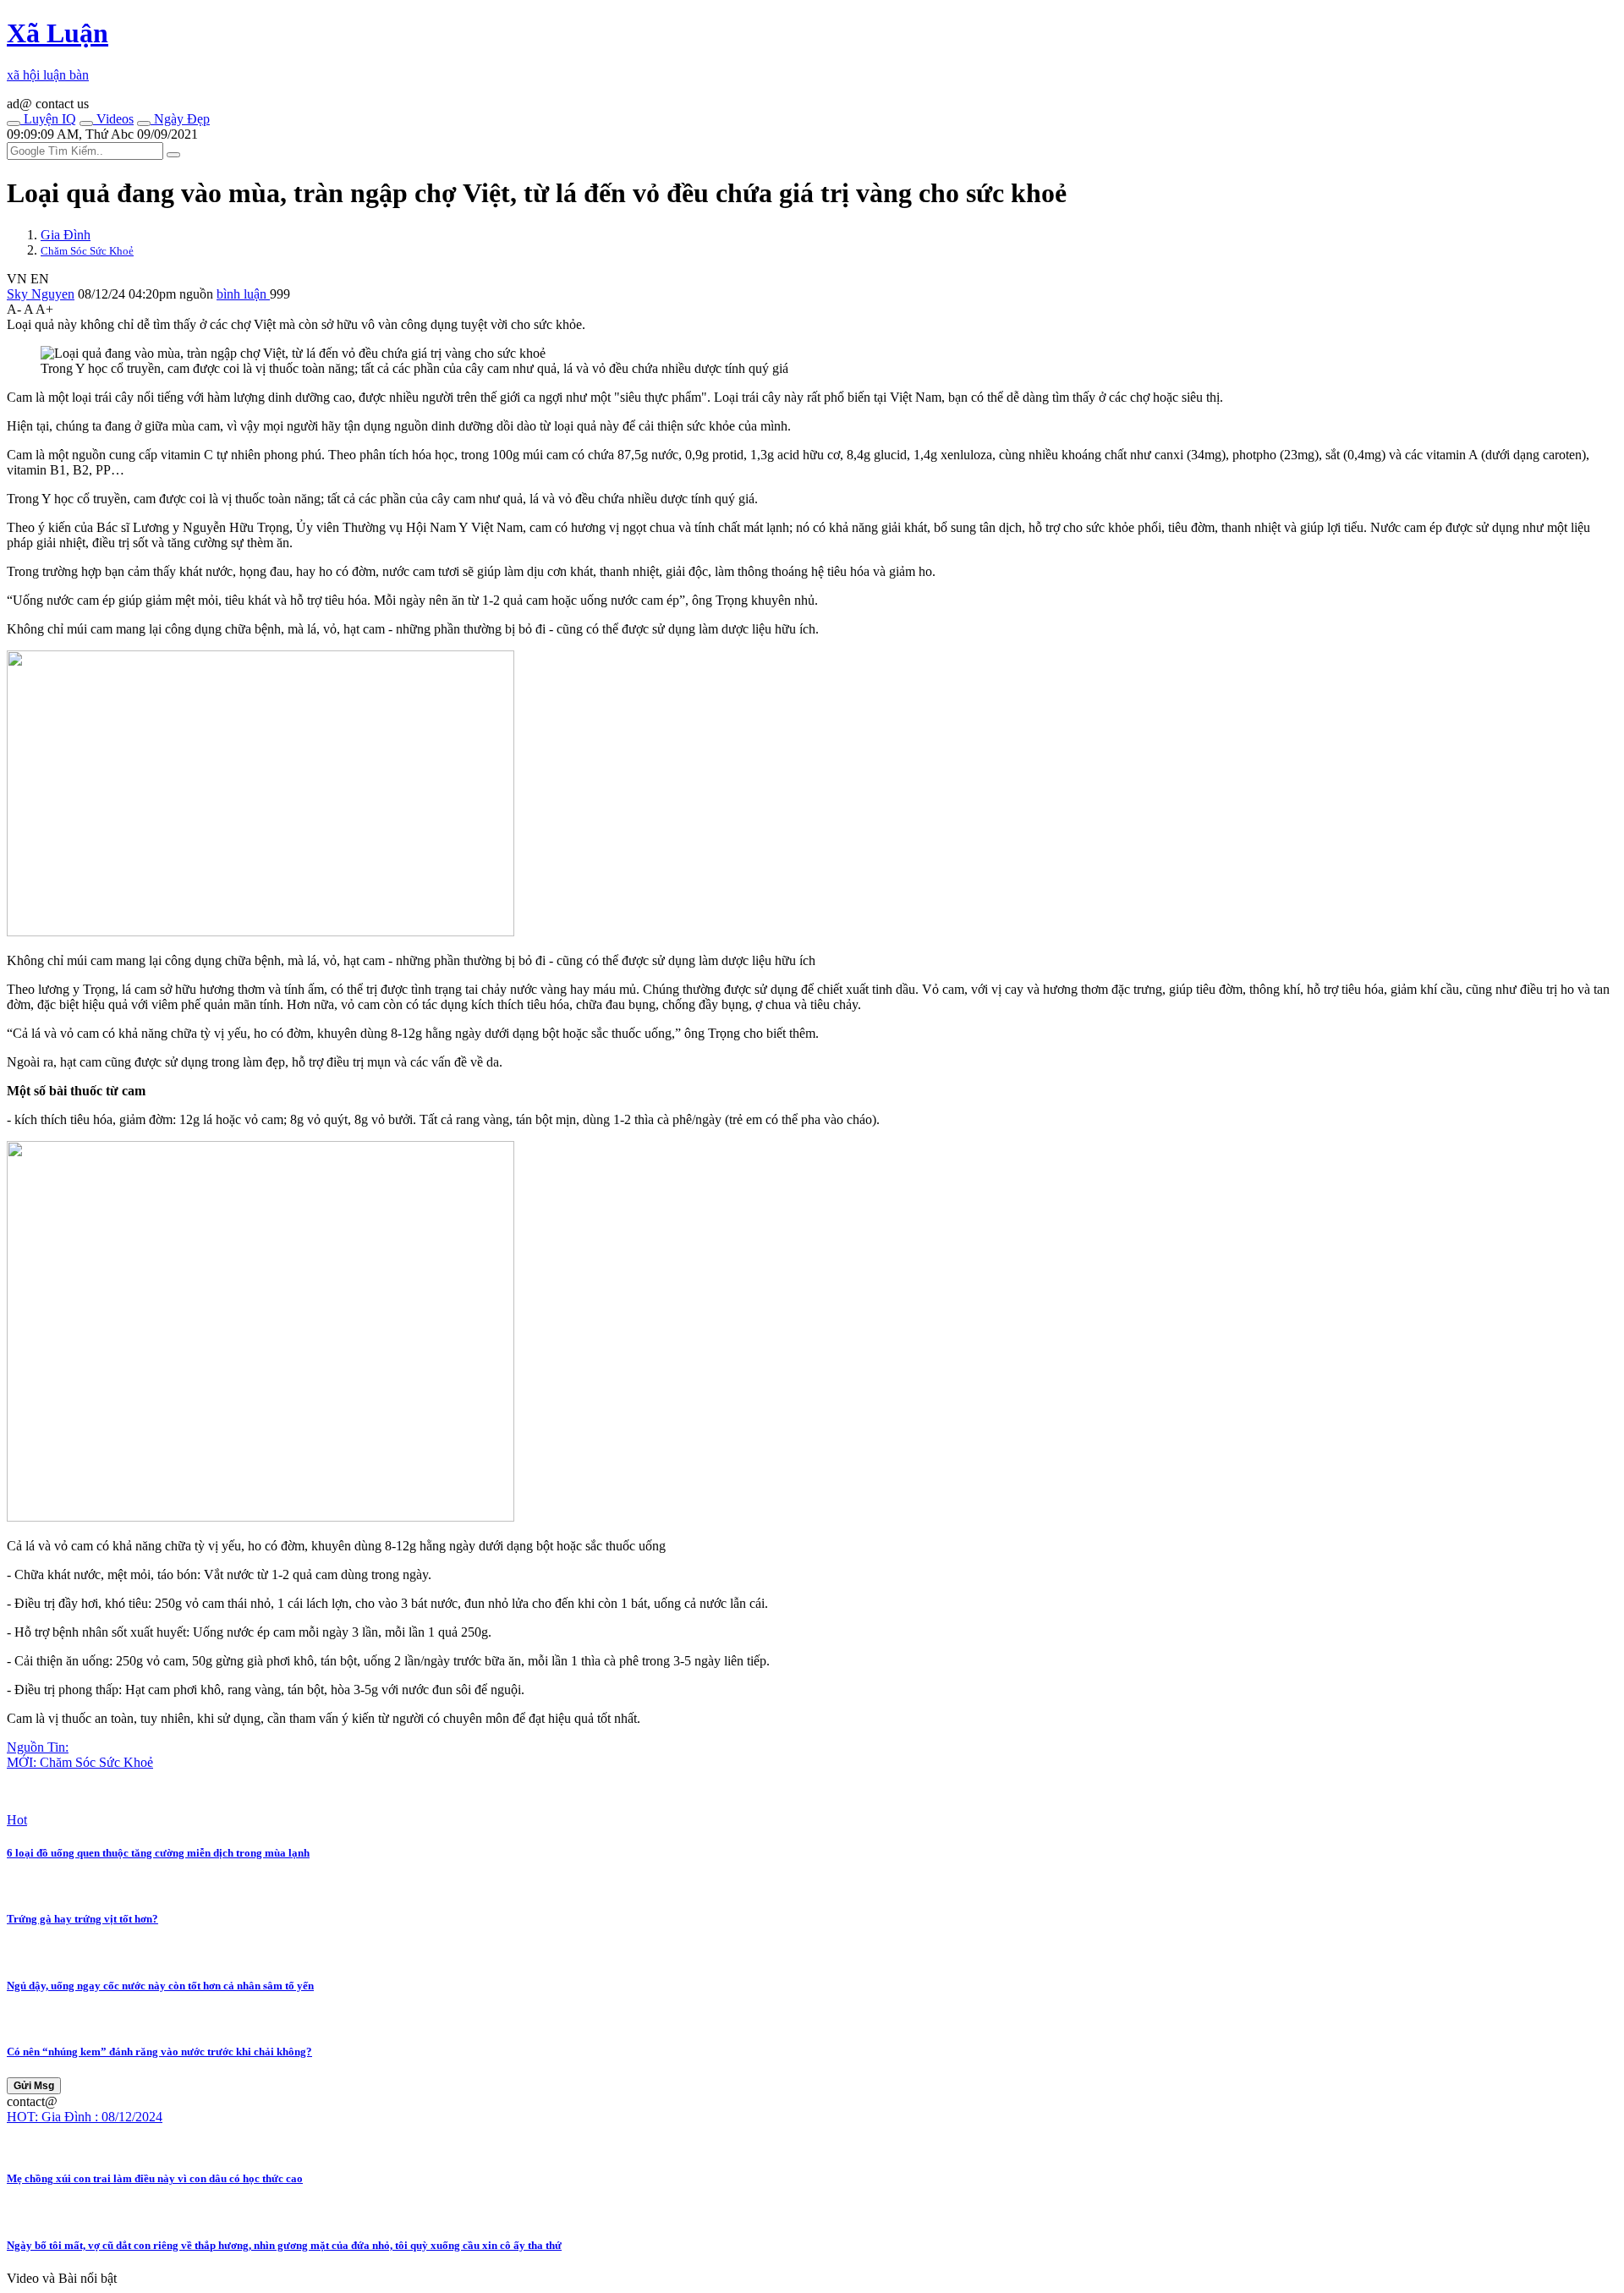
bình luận (243, 294)
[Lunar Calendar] (144, 123)
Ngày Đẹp (180, 119)
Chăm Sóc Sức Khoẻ (87, 251)
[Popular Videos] (86, 123)
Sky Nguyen (41, 294)
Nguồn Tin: (38, 1747)
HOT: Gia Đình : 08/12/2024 (85, 2117)
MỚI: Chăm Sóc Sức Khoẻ (80, 1762)
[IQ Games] (14, 123)
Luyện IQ (48, 119)
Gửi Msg (34, 2086)
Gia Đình (66, 235)
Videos (113, 119)
